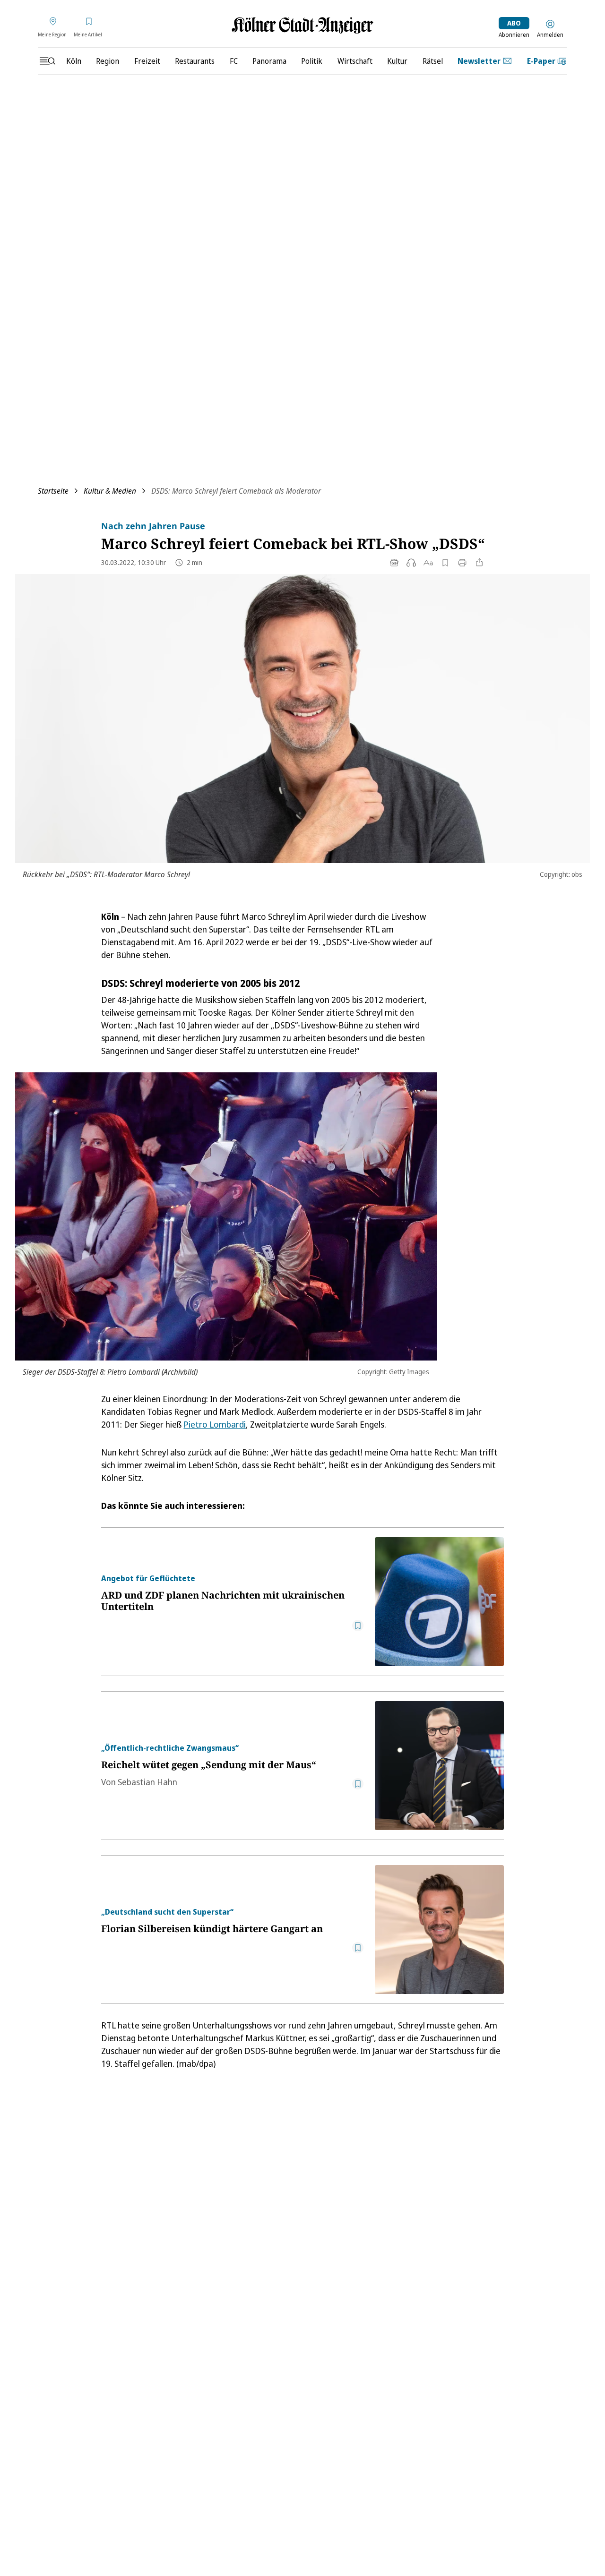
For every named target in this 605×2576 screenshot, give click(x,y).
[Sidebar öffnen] (47, 61)
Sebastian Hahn (147, 1782)
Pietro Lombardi (215, 1424)
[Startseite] (302, 25)
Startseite (53, 491)
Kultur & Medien (110, 491)
